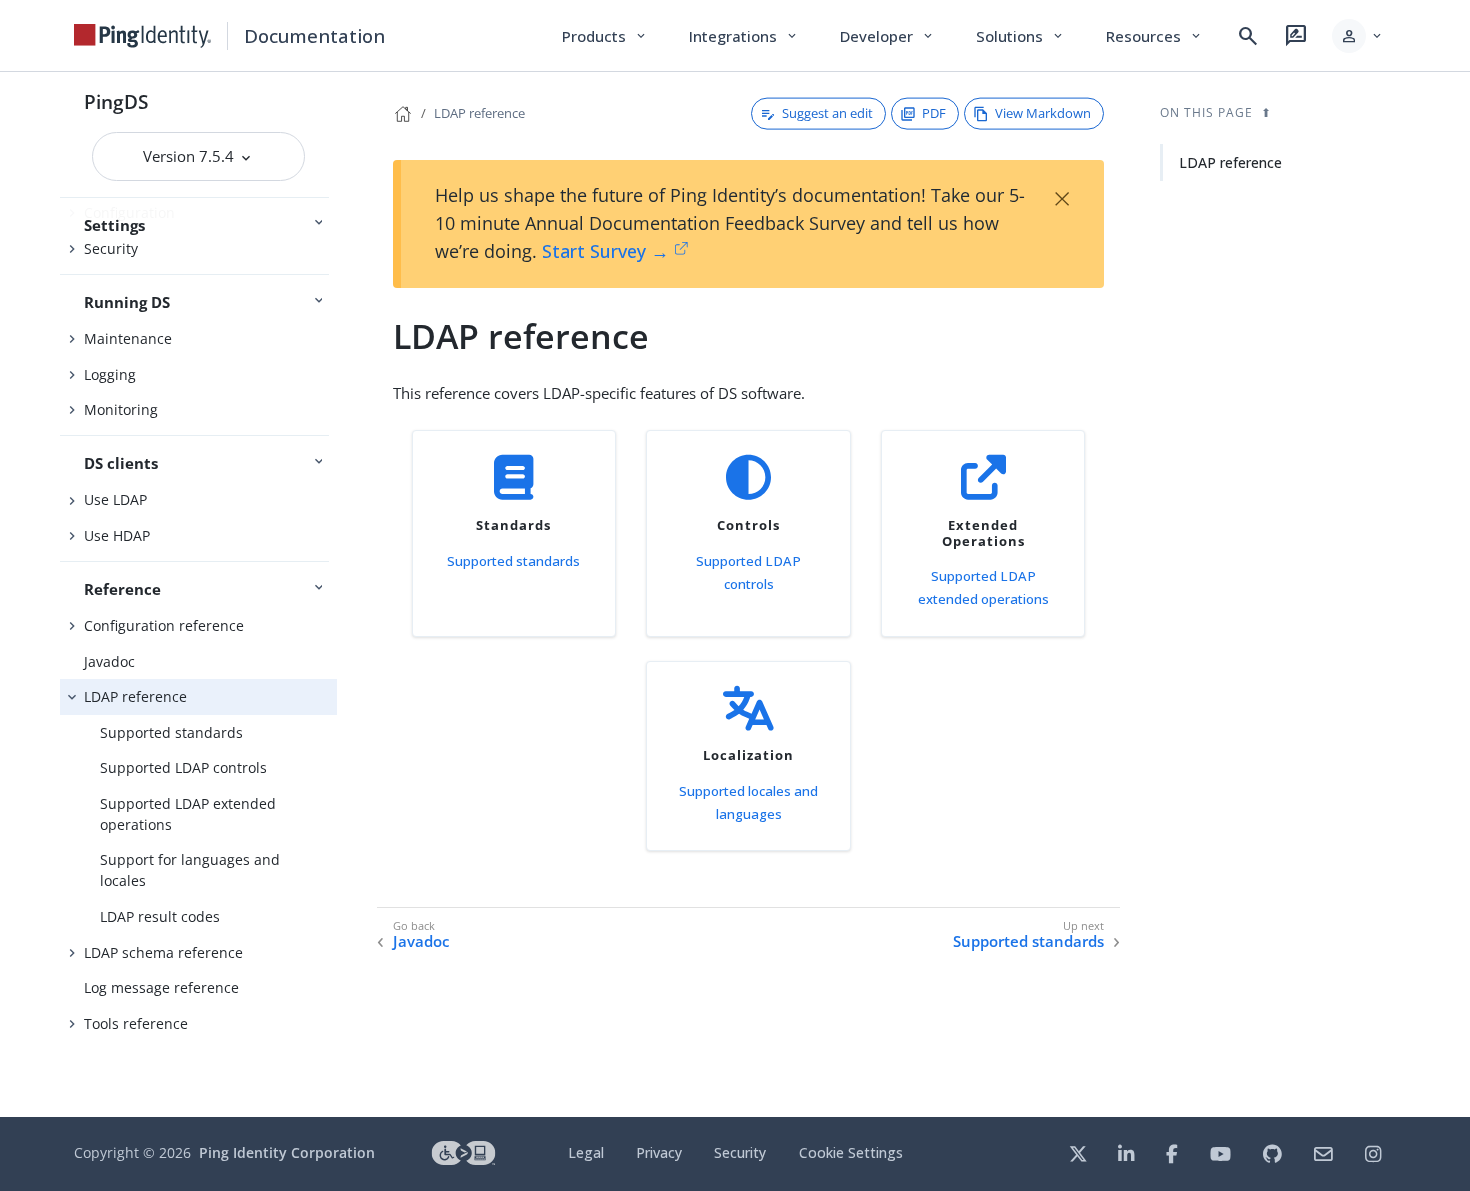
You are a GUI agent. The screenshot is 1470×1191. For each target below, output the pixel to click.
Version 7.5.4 (190, 156)
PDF (934, 113)
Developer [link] (888, 36)
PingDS (116, 101)
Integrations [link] (744, 36)
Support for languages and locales (190, 870)
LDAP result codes (160, 916)
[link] (143, 36)
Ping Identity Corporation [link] (287, 1152)
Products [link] (605, 36)
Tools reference (136, 1023)
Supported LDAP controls (183, 767)
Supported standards (171, 732)
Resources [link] (1155, 36)
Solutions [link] (1021, 36)
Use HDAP (117, 535)
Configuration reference (164, 625)
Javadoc (109, 661)
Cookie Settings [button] (851, 1152)
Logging (110, 374)
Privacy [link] (659, 1152)
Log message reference (161, 987)
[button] (1358, 36)
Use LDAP (115, 499)
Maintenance (128, 338)
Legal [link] (586, 1152)
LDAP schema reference (163, 952)
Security (111, 248)
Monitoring (121, 409)
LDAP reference (135, 696)
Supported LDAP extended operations (188, 814)
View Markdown (1043, 113)
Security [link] (740, 1152)
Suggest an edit (827, 113)
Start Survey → (605, 251)
